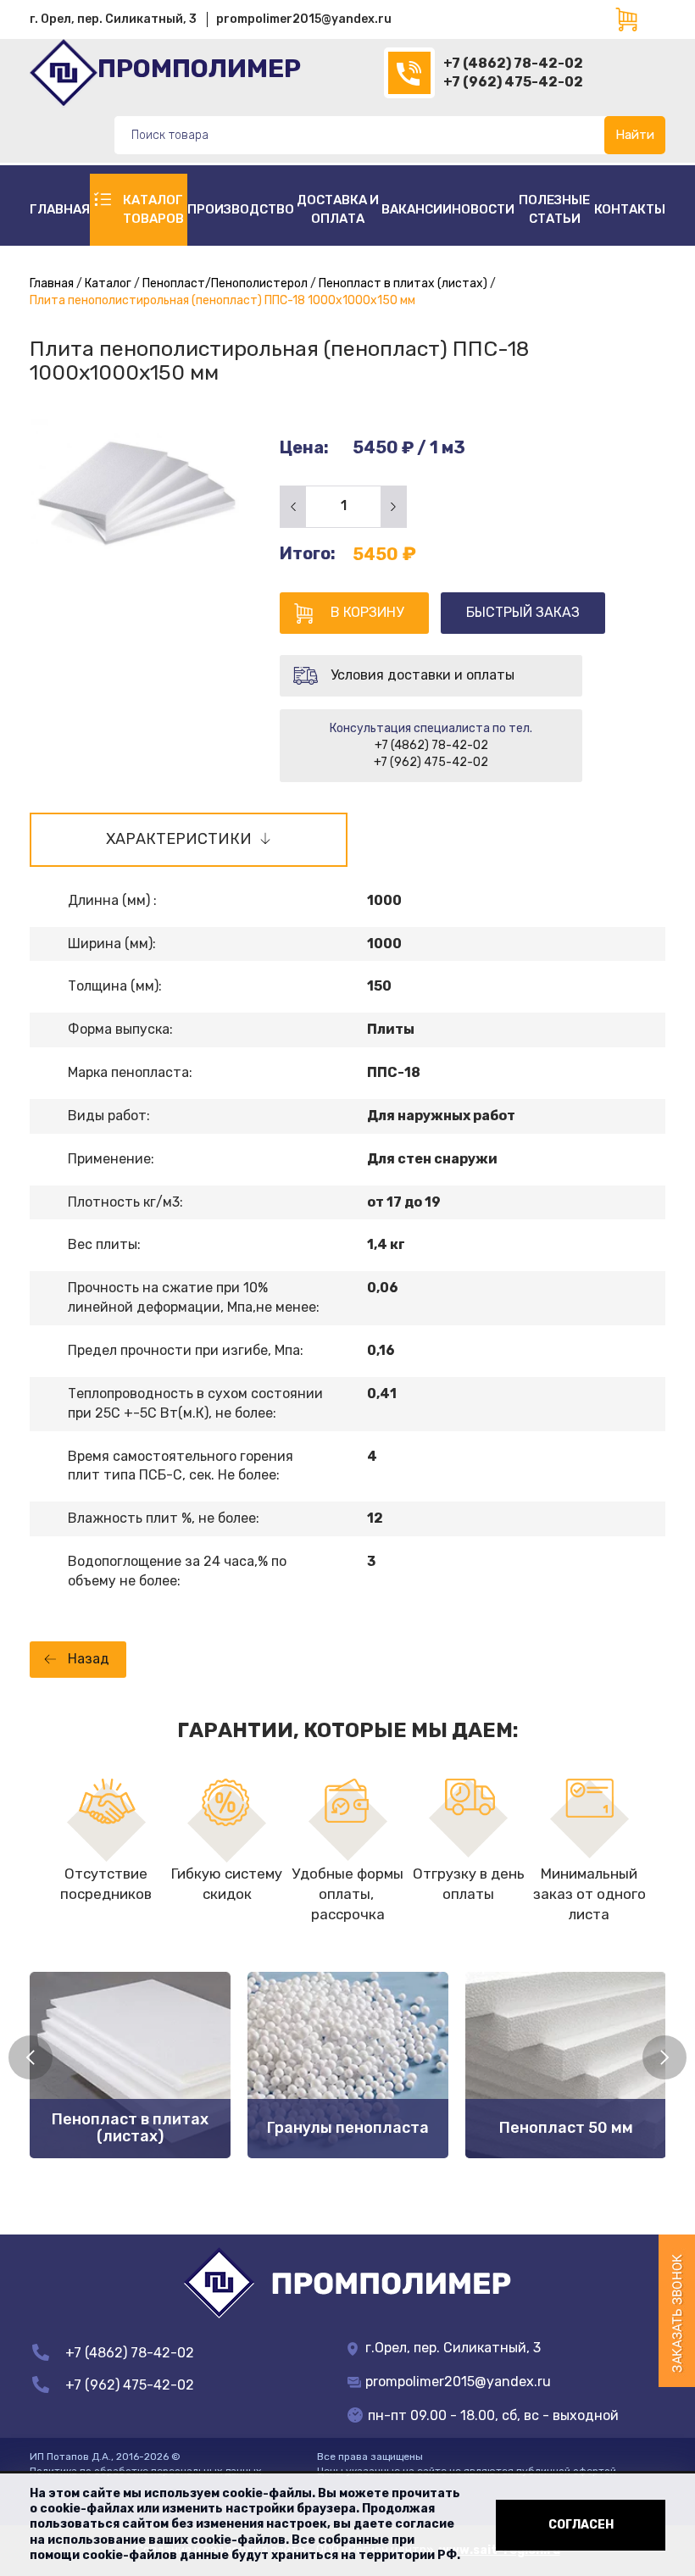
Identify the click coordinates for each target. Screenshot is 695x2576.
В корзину (367, 612)
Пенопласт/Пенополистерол (225, 283)
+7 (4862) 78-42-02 (513, 63)
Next (664, 2057)
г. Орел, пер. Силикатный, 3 (113, 19)
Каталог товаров (153, 209)
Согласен (581, 2525)
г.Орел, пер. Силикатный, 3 (451, 2348)
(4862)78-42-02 (409, 73)
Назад (89, 1659)
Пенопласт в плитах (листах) (403, 283)
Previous (31, 2057)
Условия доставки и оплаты (423, 675)
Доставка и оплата (338, 209)
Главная (60, 209)
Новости (483, 209)
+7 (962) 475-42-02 (513, 82)
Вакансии (417, 209)
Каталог (108, 283)
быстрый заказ (523, 612)
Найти (635, 135)
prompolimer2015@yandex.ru (304, 19)
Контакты (630, 209)
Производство (241, 209)
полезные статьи (554, 209)
